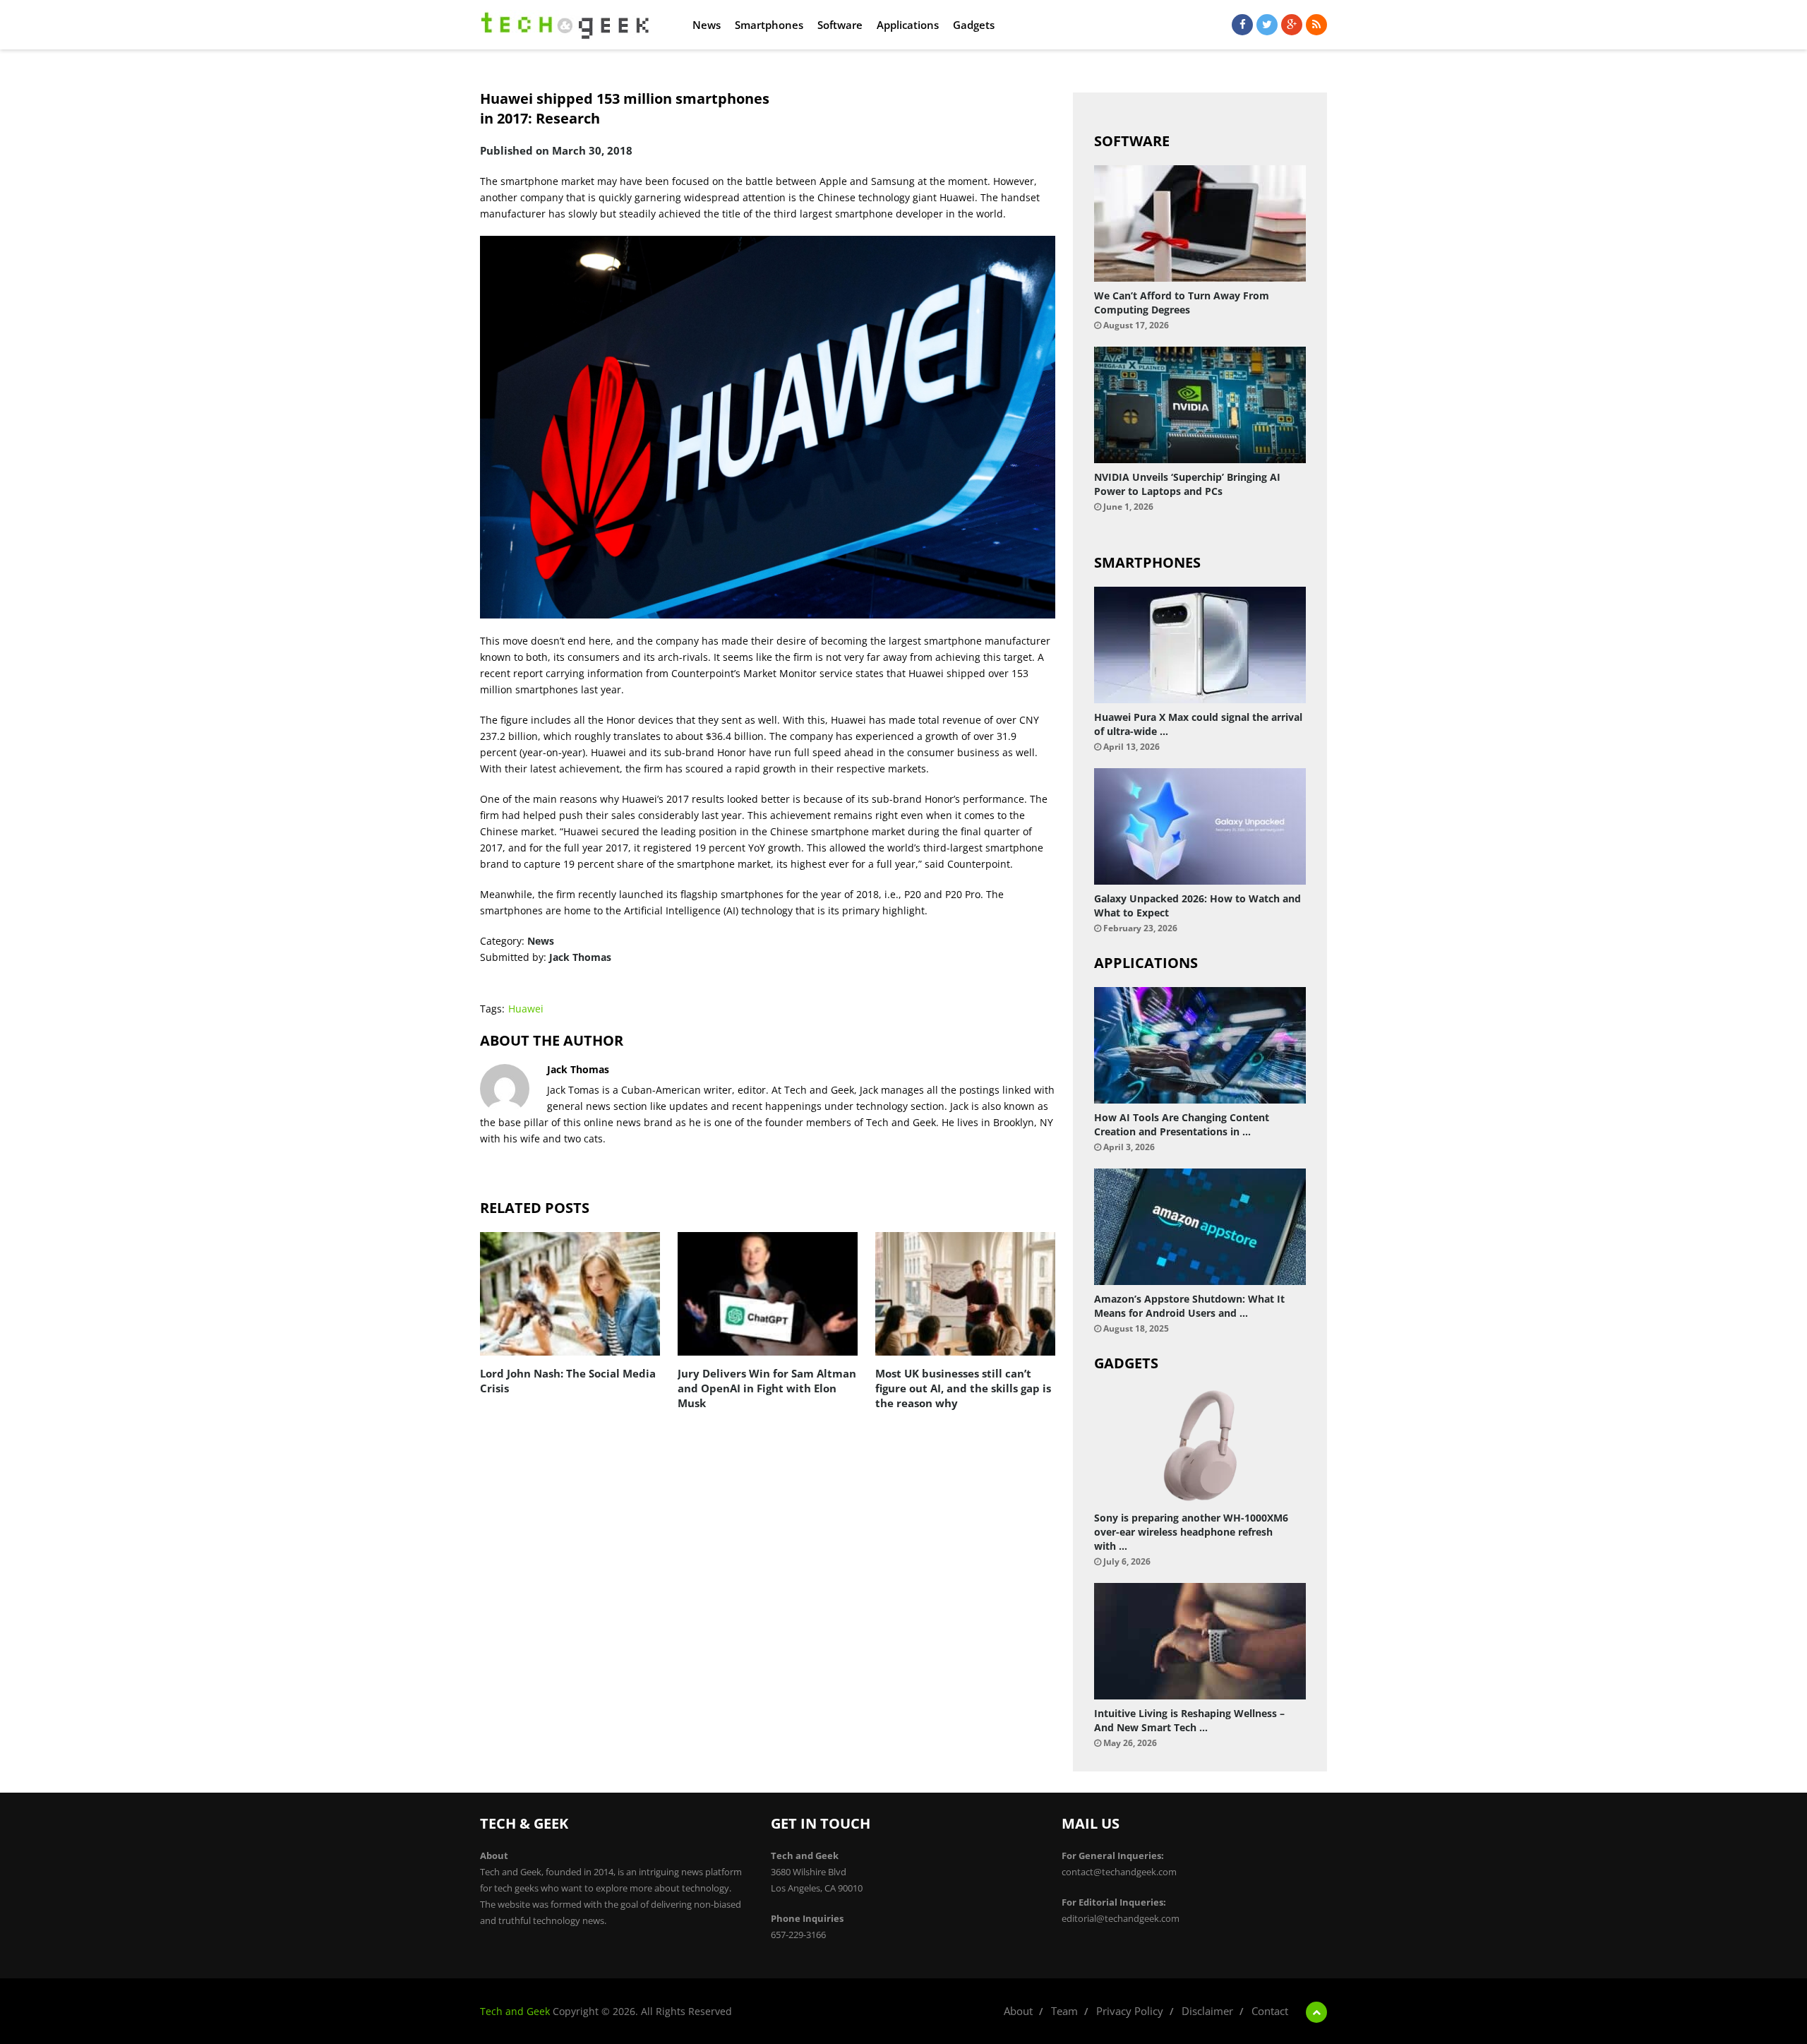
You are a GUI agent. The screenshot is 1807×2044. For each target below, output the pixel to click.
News (707, 25)
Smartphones (769, 25)
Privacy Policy (1130, 2011)
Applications (908, 25)
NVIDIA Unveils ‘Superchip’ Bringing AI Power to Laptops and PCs (1187, 484)
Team (1064, 2011)
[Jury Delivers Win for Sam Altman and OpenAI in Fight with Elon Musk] (768, 1294)
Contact (1270, 2011)
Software (840, 25)
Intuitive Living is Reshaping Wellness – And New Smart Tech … (1189, 1720)
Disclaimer (1207, 2011)
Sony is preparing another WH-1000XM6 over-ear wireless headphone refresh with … (1191, 1532)
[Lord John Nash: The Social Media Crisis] (570, 1294)
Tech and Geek (515, 2011)
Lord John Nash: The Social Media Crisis (568, 1381)
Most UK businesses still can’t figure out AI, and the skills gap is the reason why (963, 1388)
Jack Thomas (580, 957)
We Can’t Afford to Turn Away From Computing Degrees (1182, 303)
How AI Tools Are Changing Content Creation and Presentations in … (1182, 1124)
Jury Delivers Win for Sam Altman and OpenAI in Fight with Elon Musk (767, 1388)
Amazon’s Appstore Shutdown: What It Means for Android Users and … (1189, 1306)
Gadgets (974, 25)
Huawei (526, 1009)
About (1018, 2011)
